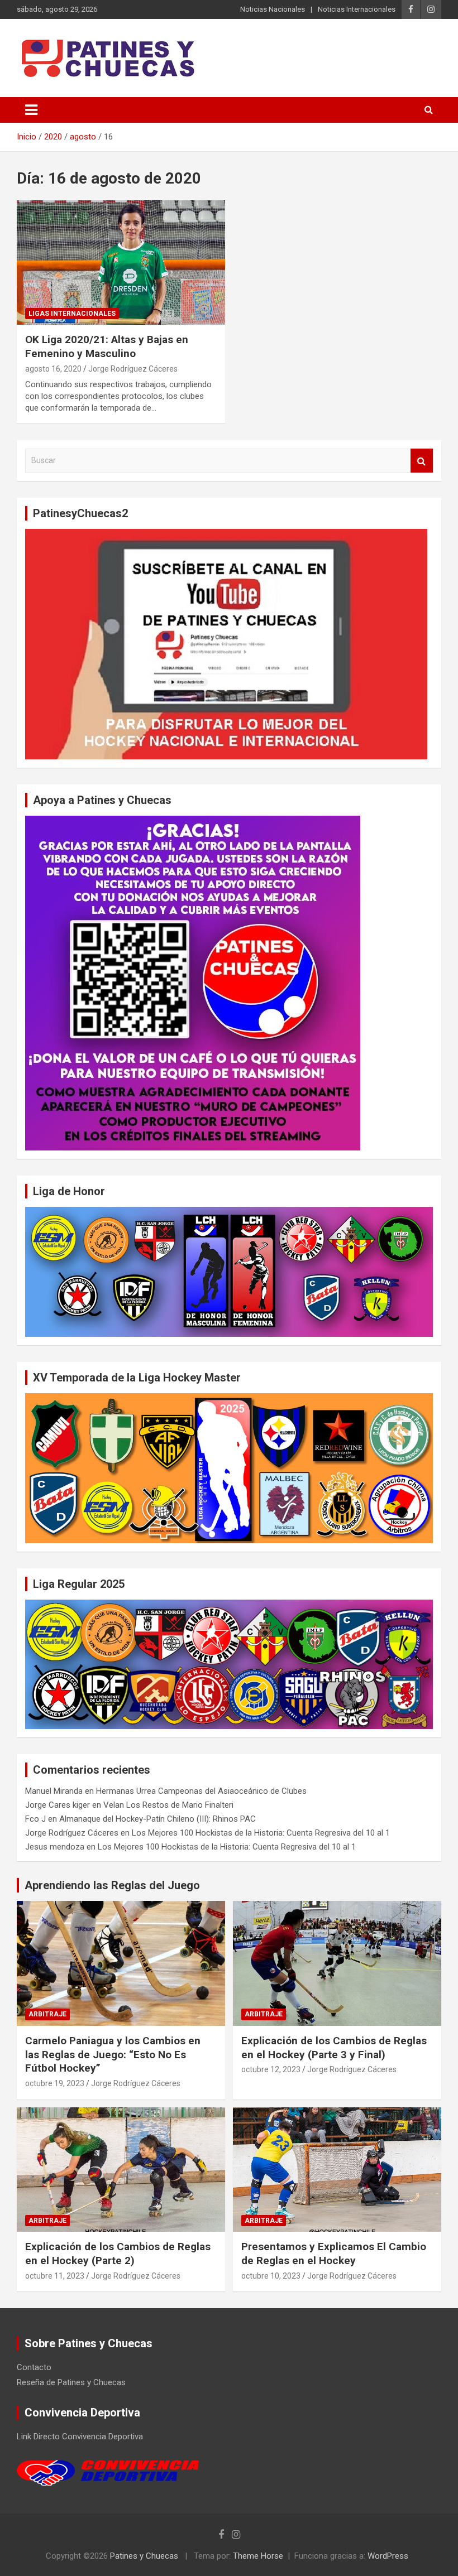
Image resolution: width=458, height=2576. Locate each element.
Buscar (422, 461)
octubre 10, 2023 (271, 2276)
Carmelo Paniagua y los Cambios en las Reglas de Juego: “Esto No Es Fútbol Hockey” (113, 2054)
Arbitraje (47, 2014)
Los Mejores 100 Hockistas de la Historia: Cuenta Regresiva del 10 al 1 (261, 1833)
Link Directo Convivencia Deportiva (80, 2437)
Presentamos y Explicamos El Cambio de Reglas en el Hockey (334, 2254)
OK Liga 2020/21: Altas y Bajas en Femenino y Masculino (107, 346)
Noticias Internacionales (357, 9)
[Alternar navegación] (31, 110)
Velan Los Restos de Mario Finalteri (168, 1805)
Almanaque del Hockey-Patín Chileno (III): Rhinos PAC (158, 1819)
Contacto (34, 2367)
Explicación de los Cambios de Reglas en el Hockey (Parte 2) (118, 2254)
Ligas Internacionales (72, 314)
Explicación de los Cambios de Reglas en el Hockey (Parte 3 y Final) (334, 2048)
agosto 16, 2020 (53, 369)
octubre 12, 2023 (271, 2069)
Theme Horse (258, 2556)
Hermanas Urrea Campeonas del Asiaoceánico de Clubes (201, 1791)
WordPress (388, 2556)
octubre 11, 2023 (55, 2276)
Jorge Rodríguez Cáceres (133, 369)
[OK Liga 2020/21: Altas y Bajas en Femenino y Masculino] (121, 263)
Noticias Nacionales (273, 9)
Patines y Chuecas (144, 2556)
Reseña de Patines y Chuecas (71, 2382)
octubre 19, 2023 (55, 2083)
